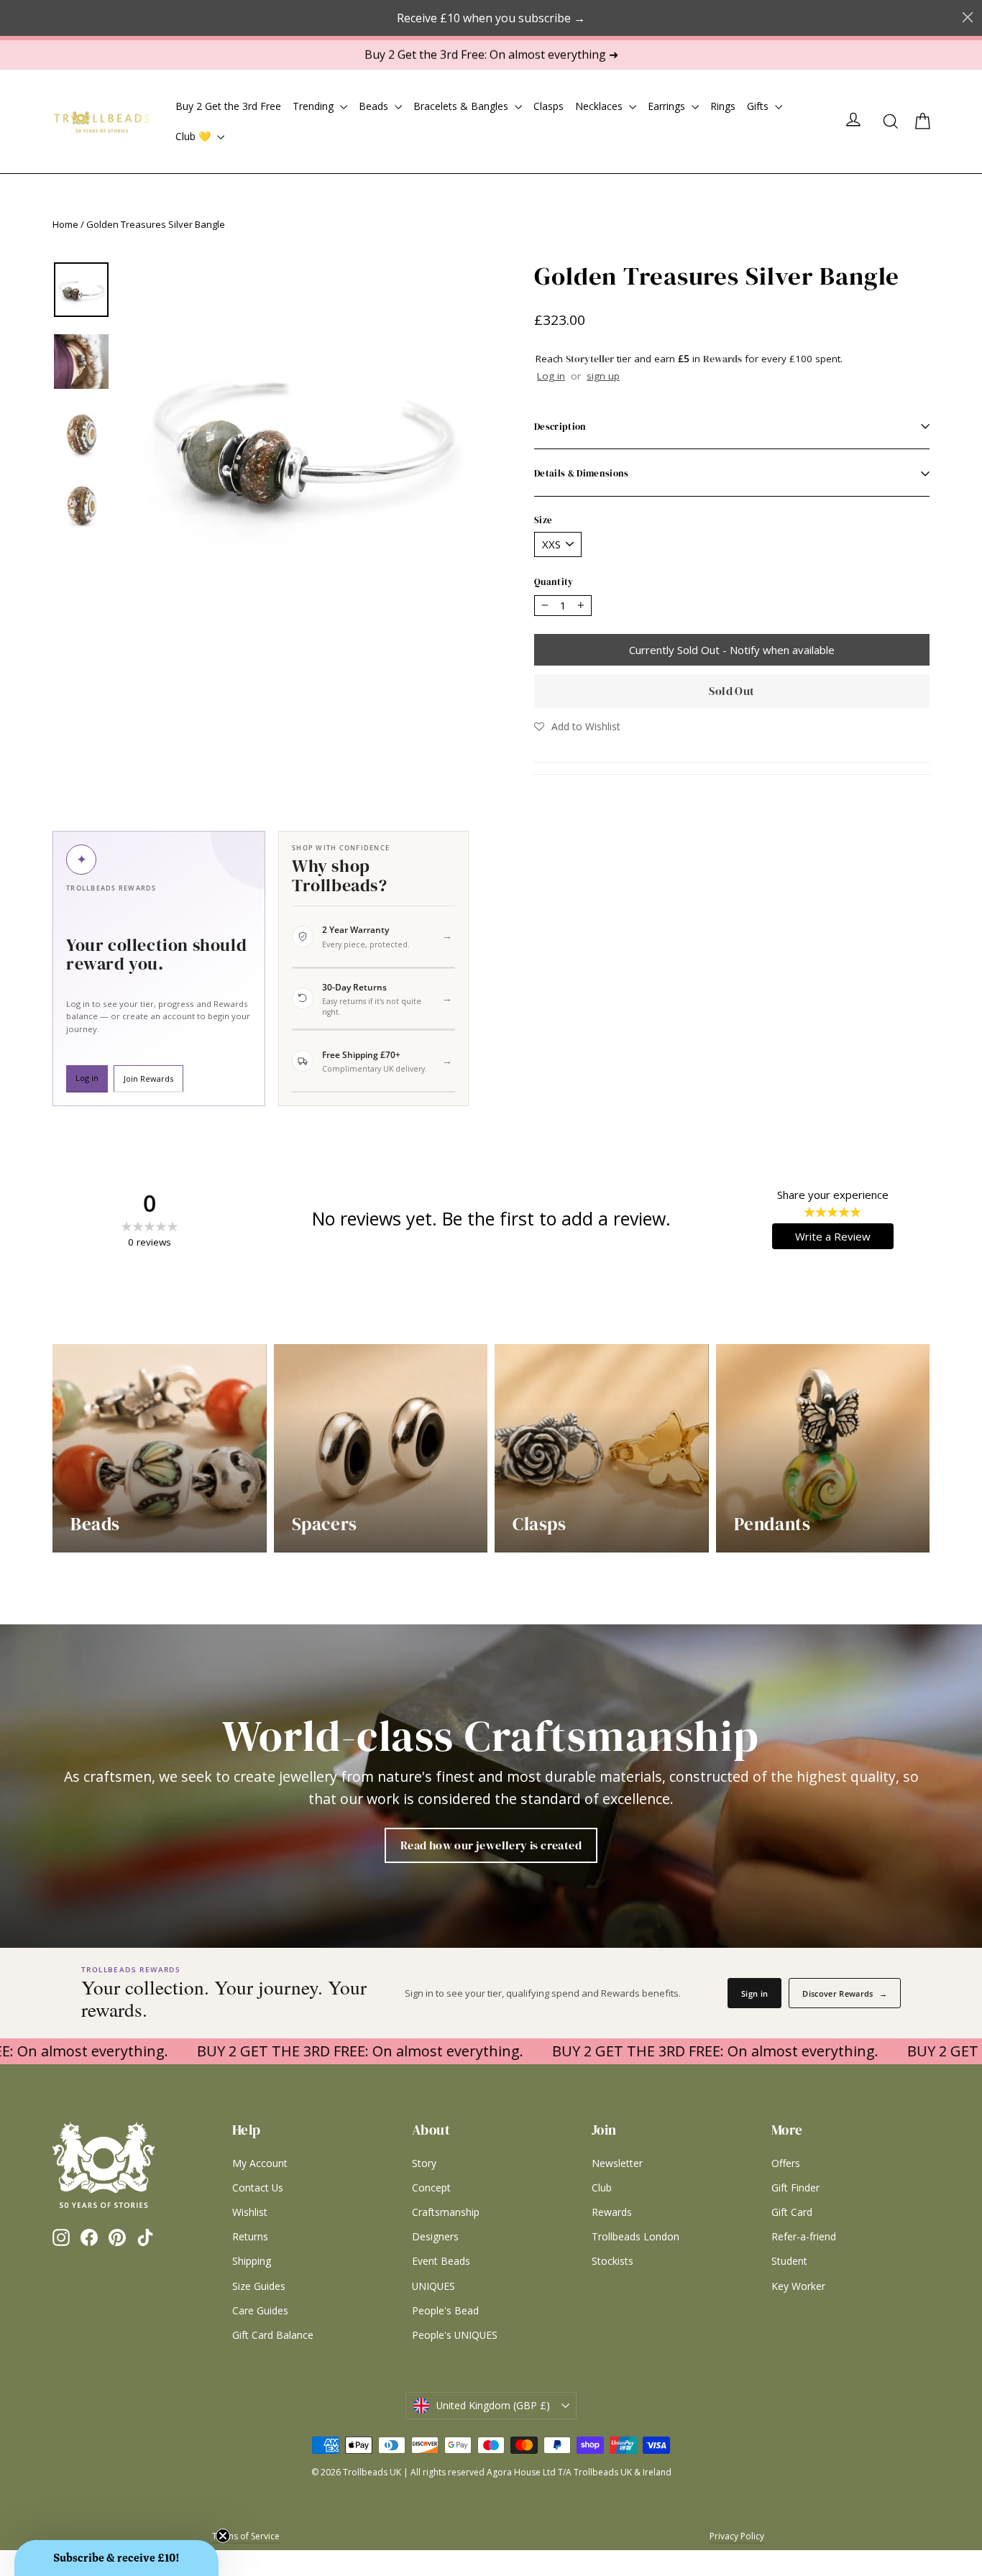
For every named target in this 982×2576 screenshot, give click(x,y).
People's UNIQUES (455, 2335)
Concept (431, 2188)
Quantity (554, 582)
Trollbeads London (635, 2236)
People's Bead (445, 2310)
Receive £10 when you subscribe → (491, 18)
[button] (577, 726)
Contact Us (258, 2188)
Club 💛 (194, 136)
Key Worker (798, 2286)
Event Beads (441, 2261)
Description (560, 426)
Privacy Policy (737, 2536)
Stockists (612, 2261)
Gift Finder (795, 2188)
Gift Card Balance (273, 2335)
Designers (435, 2236)
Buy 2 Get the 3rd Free (228, 106)
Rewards (612, 2212)
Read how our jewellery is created (491, 1845)
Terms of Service (246, 2536)
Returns (250, 2236)
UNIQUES (433, 2286)
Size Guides (259, 2286)
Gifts (759, 106)
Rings (723, 106)
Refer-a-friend (804, 2236)
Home (65, 224)
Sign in (754, 1993)
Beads (375, 106)
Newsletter (617, 2163)
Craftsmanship (446, 2212)
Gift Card (792, 2212)
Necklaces (600, 106)
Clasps (549, 106)
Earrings (668, 106)
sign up (603, 376)
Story (424, 2163)
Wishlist (250, 2212)
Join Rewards (148, 1078)
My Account (260, 2163)
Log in (551, 376)
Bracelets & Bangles (462, 106)
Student (789, 2261)
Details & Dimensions (582, 473)
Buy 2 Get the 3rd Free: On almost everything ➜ (491, 55)
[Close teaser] (223, 2536)
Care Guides (260, 2310)
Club (602, 2188)
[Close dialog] (968, 17)
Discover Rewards (845, 1993)
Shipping (252, 2261)
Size (543, 520)
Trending (315, 106)
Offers (786, 2163)
